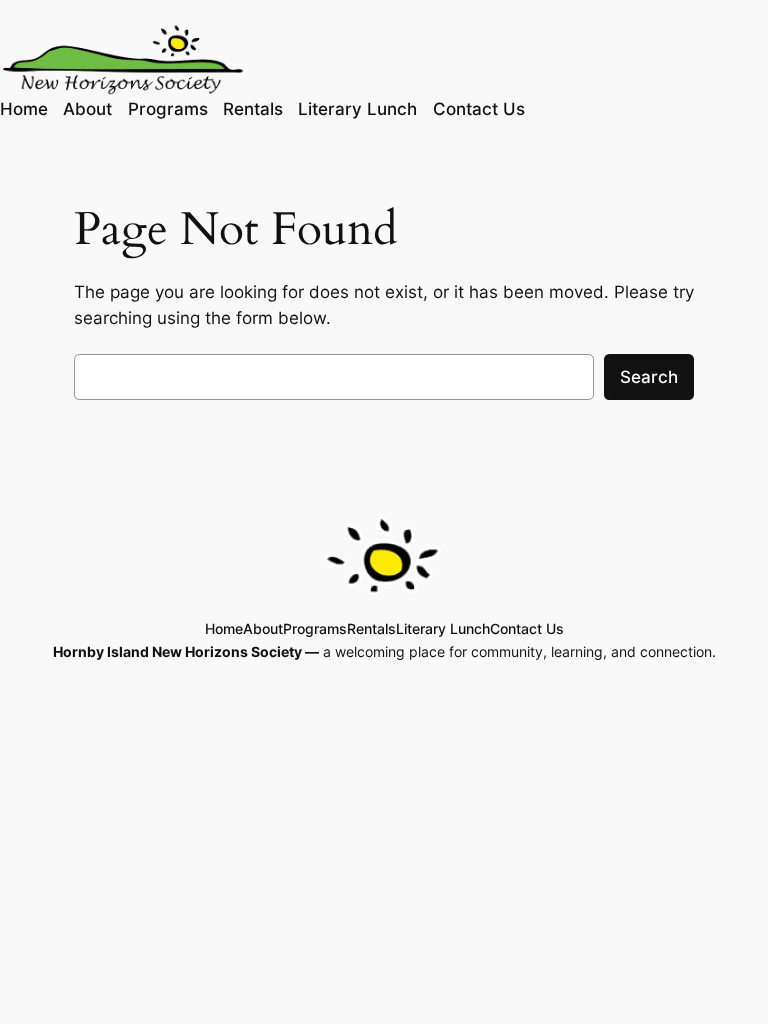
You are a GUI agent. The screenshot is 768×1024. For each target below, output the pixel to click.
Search (649, 377)
